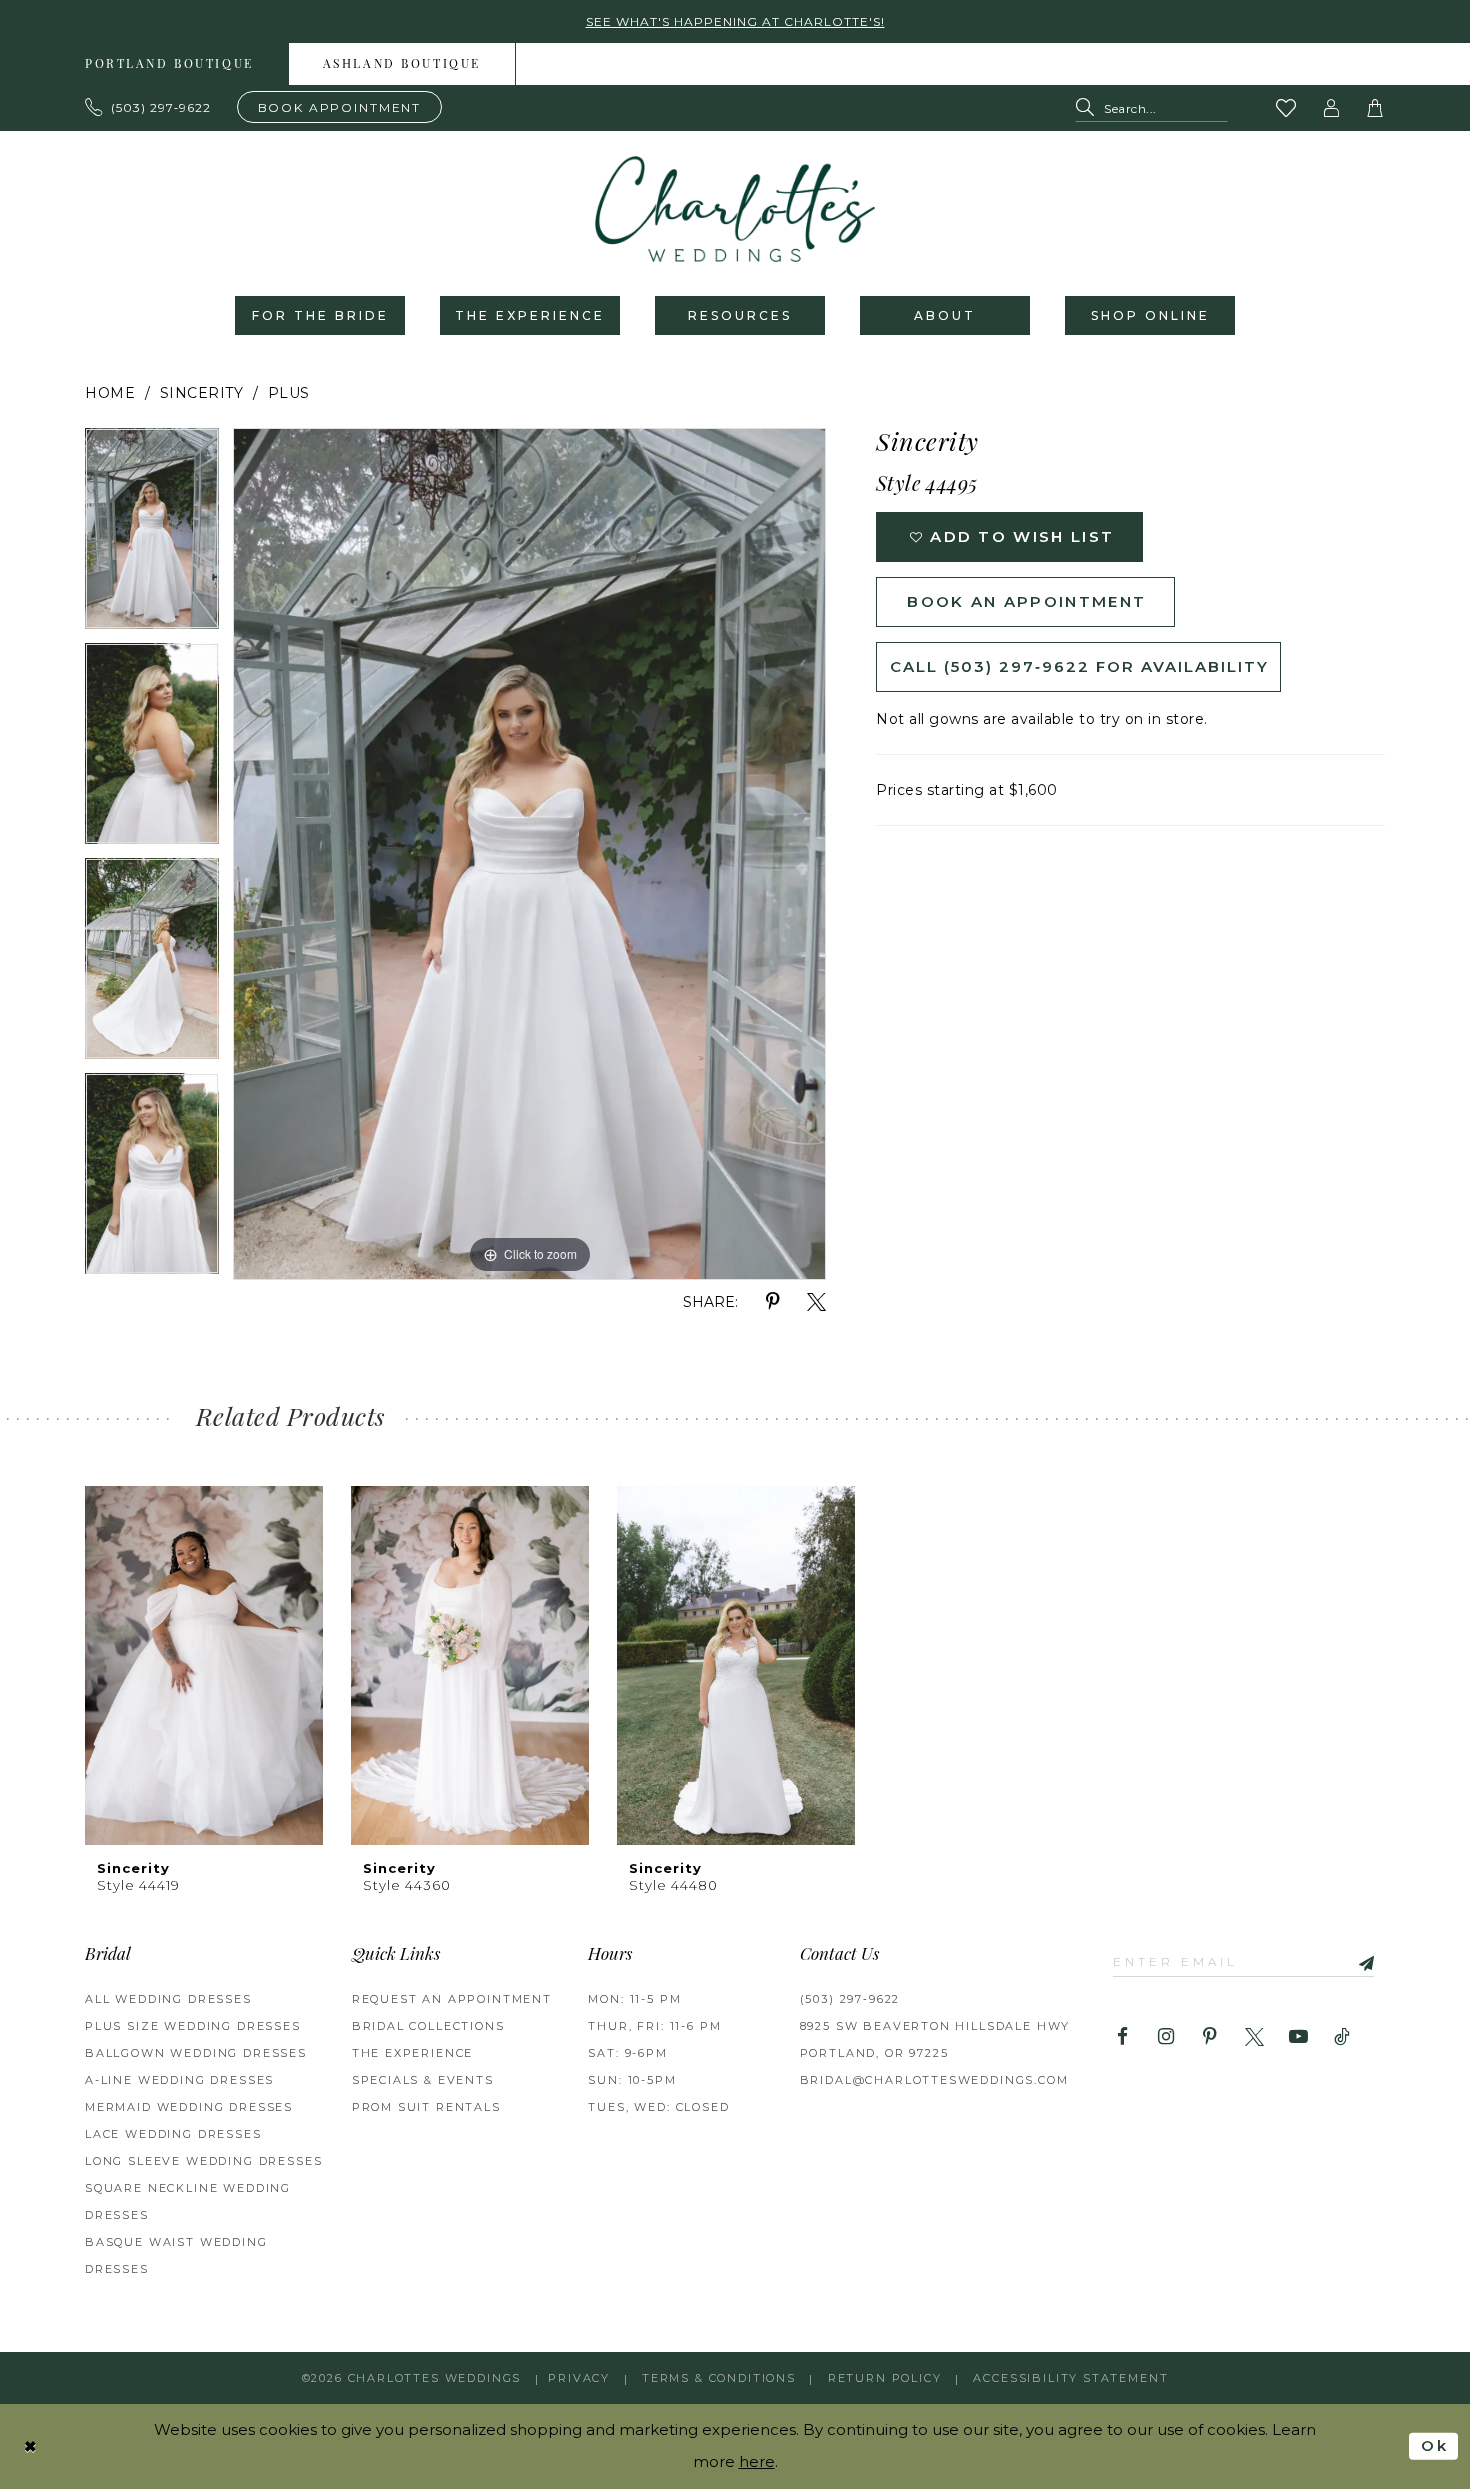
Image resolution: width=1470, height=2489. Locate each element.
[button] (1332, 108)
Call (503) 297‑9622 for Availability (1079, 666)
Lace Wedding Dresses (173, 2134)
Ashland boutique (402, 65)
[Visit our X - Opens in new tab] (1254, 2037)
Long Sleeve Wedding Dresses (203, 2161)
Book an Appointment (1026, 601)
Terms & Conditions (719, 2378)
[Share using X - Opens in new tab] (816, 1302)
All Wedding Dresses (168, 1999)
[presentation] (204, 1665)
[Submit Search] (1089, 108)
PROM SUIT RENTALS (426, 2107)
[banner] (735, 209)
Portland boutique (169, 65)
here (757, 2461)
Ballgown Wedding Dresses (196, 2053)
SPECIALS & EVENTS (423, 2080)
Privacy (579, 2378)
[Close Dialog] (31, 2446)
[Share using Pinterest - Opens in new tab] (772, 1302)
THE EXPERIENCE (413, 2053)
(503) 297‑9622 (850, 1999)
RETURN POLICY (885, 2378)
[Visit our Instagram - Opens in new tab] (1166, 2037)
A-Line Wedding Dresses (179, 2080)
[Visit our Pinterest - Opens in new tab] (1210, 2037)
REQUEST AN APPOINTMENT (452, 1999)
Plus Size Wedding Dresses (193, 2026)
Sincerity (202, 393)
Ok (1434, 2445)
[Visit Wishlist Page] (1287, 108)
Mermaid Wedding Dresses (189, 2107)
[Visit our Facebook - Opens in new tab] (1122, 2037)
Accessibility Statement (1070, 2378)
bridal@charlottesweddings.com (934, 2080)
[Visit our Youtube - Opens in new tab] (1298, 2037)
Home (110, 393)
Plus (289, 393)
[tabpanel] (152, 535)
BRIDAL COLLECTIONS (428, 2026)
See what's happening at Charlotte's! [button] (735, 21)
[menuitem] (170, 64)
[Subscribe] (1359, 1961)
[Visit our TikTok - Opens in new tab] (1342, 2037)
